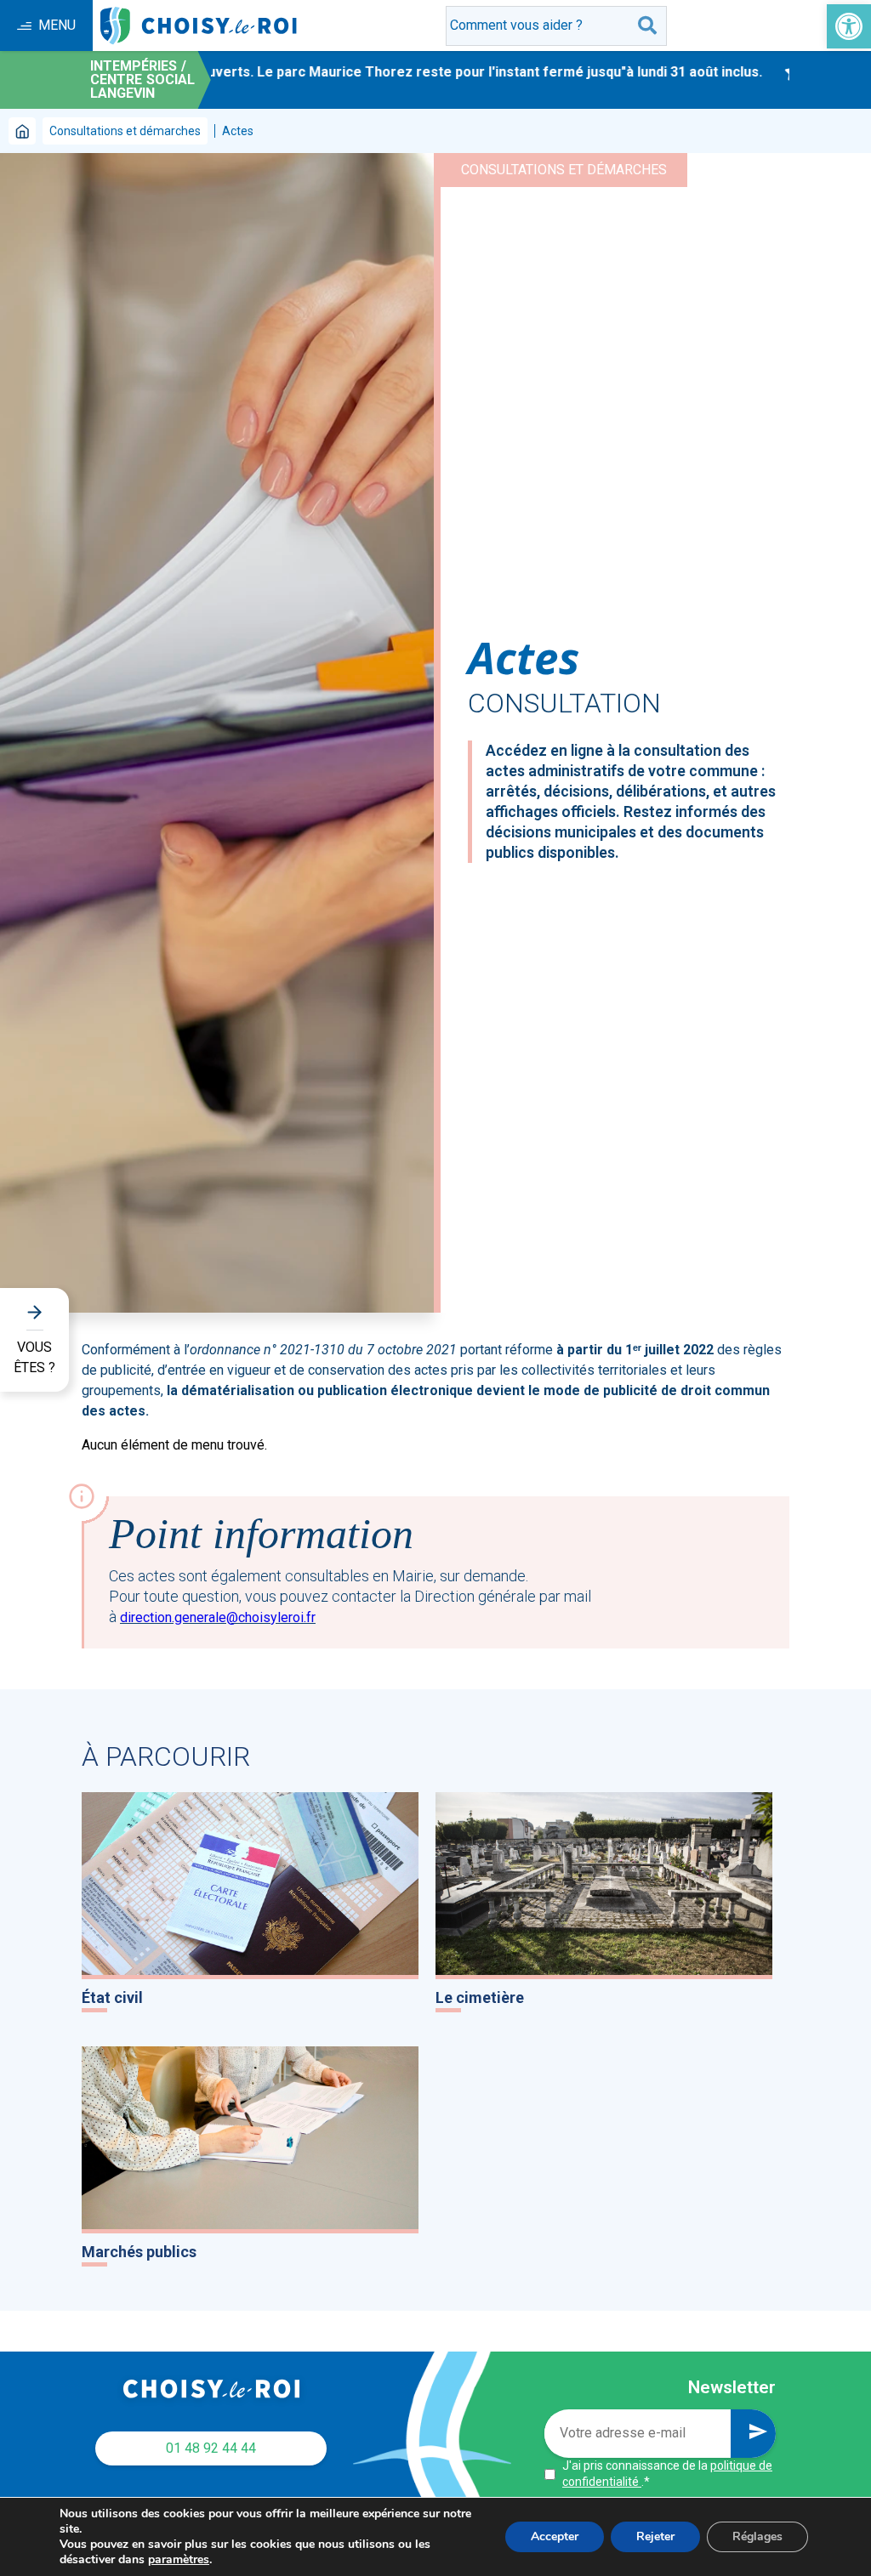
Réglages (757, 2536)
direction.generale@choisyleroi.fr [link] (218, 1617)
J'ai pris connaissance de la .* (667, 2474)
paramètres (179, 2560)
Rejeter (655, 2536)
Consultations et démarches (125, 131)
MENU (57, 25)
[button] (849, 26)
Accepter (555, 2536)
